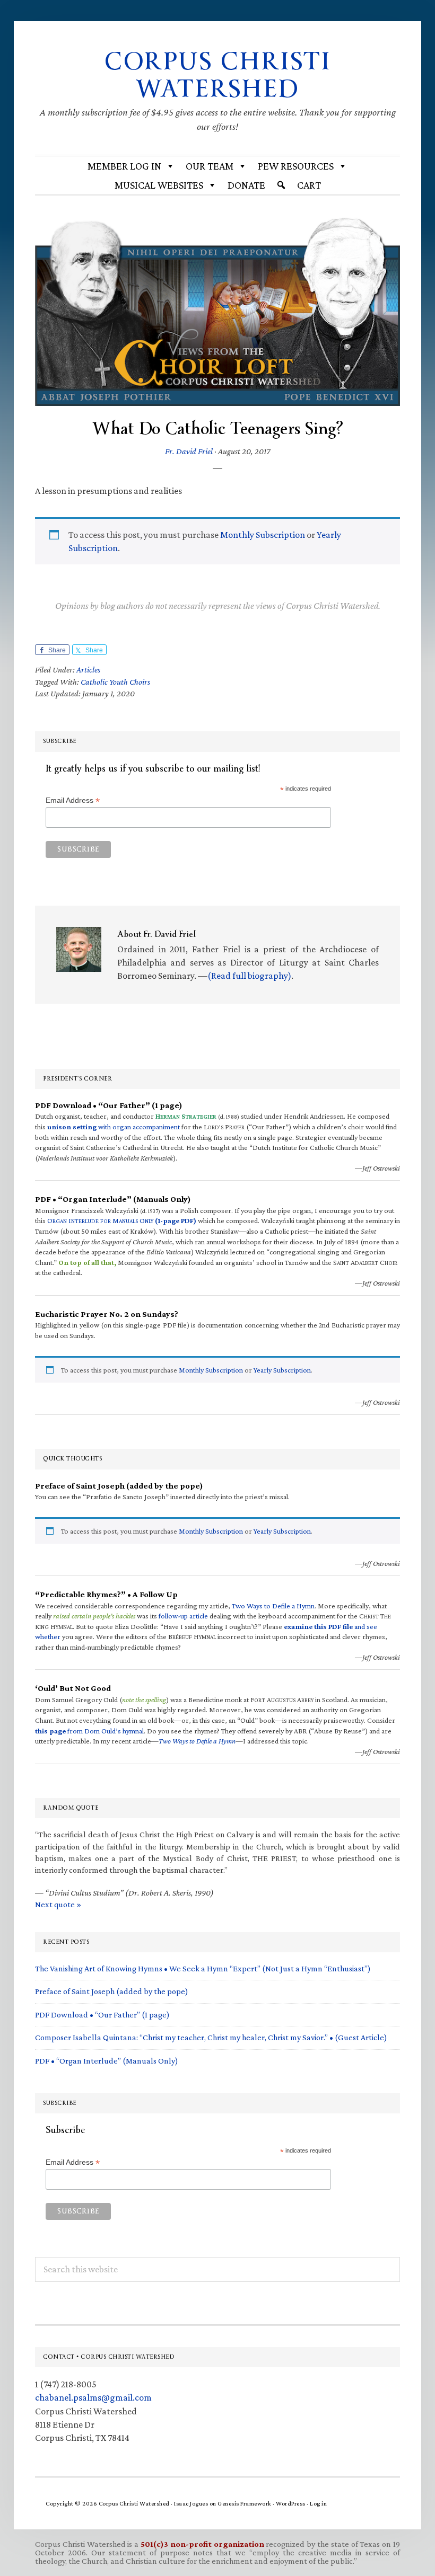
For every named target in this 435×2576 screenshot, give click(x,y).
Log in (318, 2503)
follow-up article (183, 1616)
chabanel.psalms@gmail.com (93, 2397)
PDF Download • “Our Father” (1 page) (102, 2015)
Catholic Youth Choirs (115, 682)
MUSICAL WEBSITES (159, 185)
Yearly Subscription (282, 1370)
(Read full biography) (249, 976)
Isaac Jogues (191, 2503)
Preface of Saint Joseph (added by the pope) (112, 1991)
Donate (246, 185)
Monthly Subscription (263, 535)
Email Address (73, 800)
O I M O (122, 1220)
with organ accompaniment (114, 1127)
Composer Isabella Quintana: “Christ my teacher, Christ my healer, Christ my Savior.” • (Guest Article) (211, 2037)
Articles (88, 670)
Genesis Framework (245, 2503)
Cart (309, 185)
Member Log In (124, 166)
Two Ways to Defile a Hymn (273, 1606)
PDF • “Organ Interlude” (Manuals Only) (107, 2061)
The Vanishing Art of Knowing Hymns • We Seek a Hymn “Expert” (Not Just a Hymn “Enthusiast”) (203, 1968)
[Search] (281, 185)
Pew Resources (296, 166)
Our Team (210, 166)
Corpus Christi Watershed (217, 75)
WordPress (291, 2503)
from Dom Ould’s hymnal (89, 1731)
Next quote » (58, 1904)
